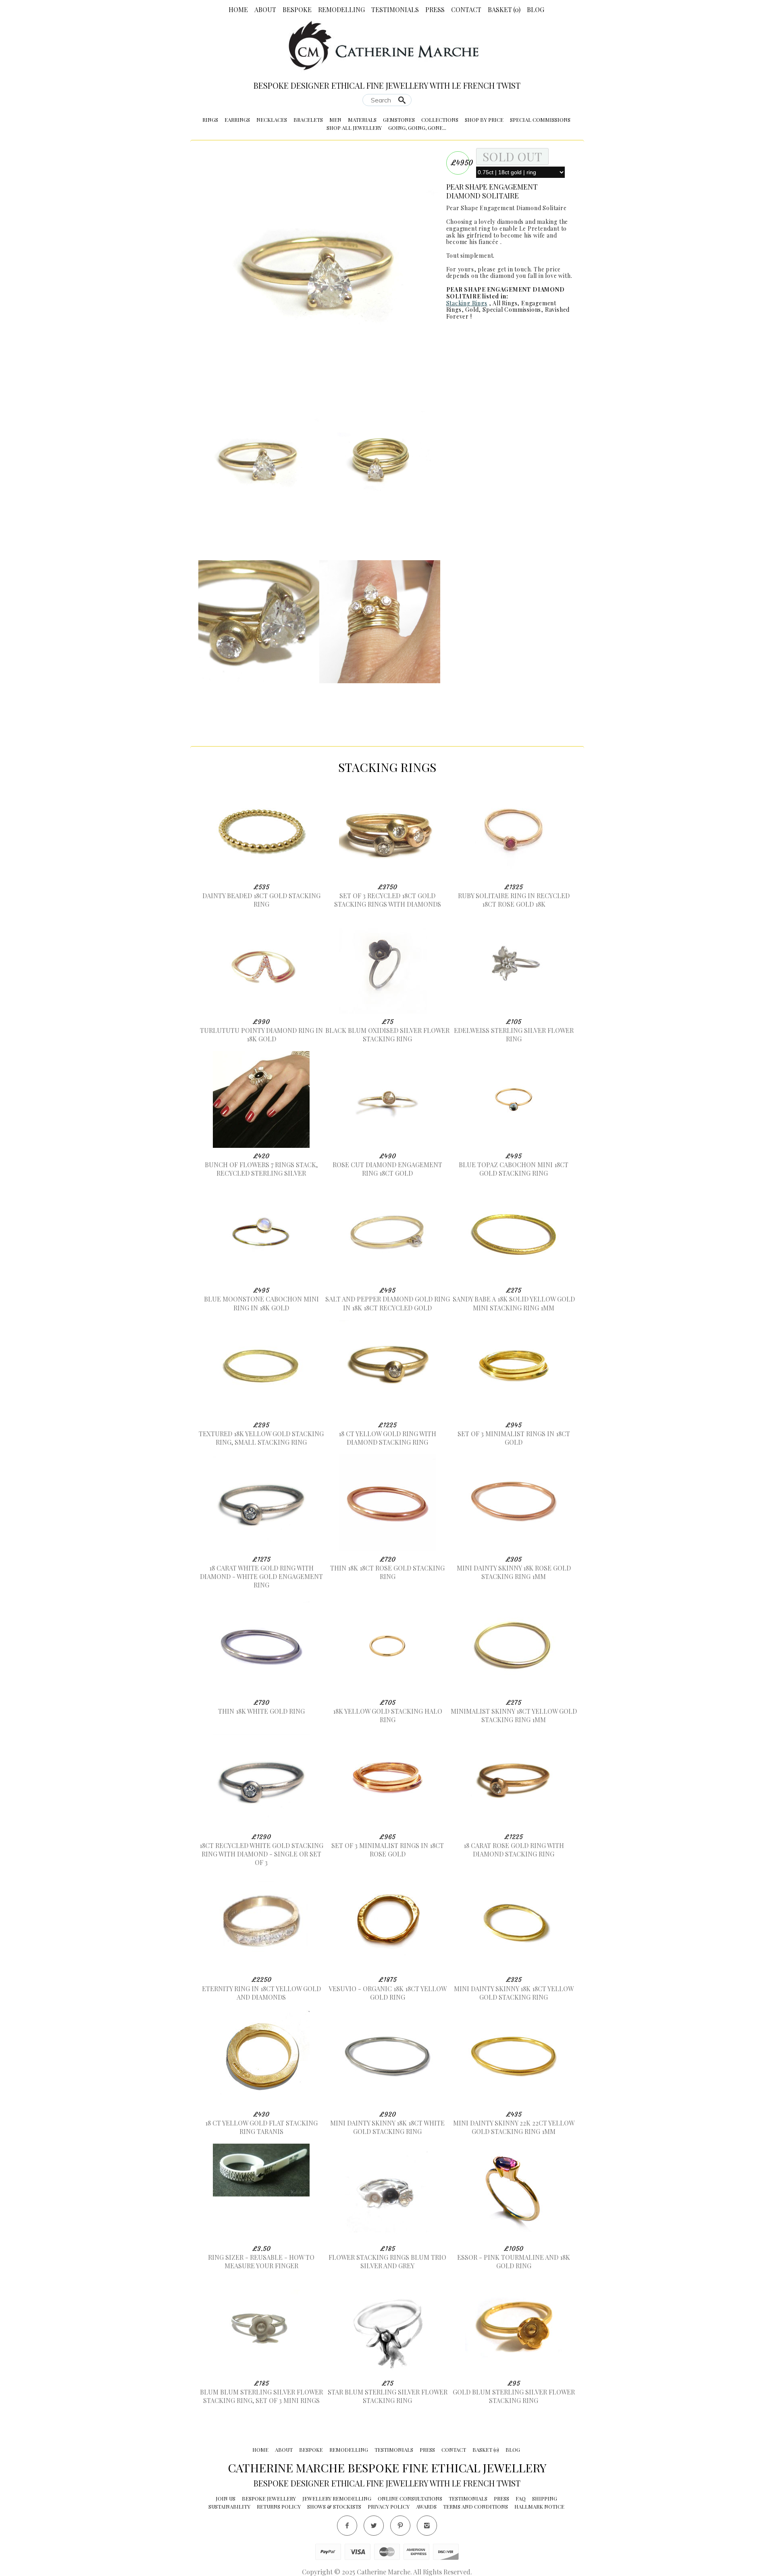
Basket (504, 9)
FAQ (521, 2498)
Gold (472, 310)
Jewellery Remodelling (337, 2498)
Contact (466, 9)
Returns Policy (279, 2506)
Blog (536, 9)
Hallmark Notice (539, 2506)
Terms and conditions (475, 2506)
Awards (426, 2506)
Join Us (226, 2498)
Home (238, 9)
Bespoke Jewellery (269, 2498)
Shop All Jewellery (354, 128)
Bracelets (308, 120)
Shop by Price (484, 120)
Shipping (545, 2498)
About (265, 9)
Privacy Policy (389, 2506)
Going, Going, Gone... (417, 128)
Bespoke (297, 9)
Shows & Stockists (334, 2506)
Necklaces (272, 120)
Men (335, 120)
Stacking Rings (467, 303)
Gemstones (399, 120)
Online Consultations (410, 2498)
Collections (440, 120)
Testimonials (395, 9)
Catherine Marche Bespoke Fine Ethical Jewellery (387, 2468)
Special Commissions (540, 120)
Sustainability (229, 2506)
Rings (210, 120)
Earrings (237, 120)
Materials (362, 120)
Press (435, 9)
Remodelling (341, 9)
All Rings (505, 303)
